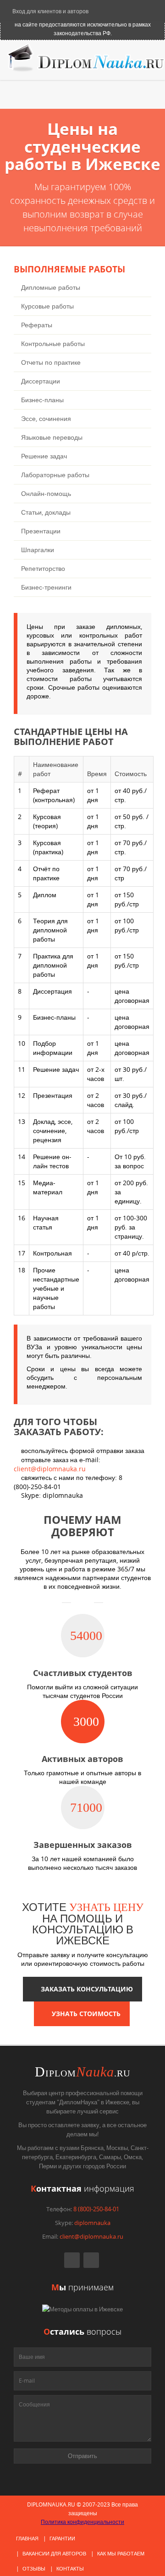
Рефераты (37, 325)
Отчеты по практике (51, 362)
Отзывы (34, 2568)
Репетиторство (43, 568)
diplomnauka (92, 2223)
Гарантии (62, 2538)
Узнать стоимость (84, 2014)
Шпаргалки (38, 550)
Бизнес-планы (42, 400)
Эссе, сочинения (46, 418)
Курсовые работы (47, 306)
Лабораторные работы (55, 475)
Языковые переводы (52, 437)
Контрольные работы (53, 343)
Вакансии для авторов (54, 2553)
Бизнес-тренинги (46, 587)
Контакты (70, 2568)
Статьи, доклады (46, 512)
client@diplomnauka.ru (50, 1469)
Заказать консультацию (85, 1989)
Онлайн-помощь (46, 493)
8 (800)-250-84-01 (96, 2209)
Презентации (41, 531)
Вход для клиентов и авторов (50, 11)
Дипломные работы (51, 287)
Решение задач (44, 456)
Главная (27, 2538)
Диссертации (41, 381)
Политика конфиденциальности (82, 2522)
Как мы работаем (121, 2553)
